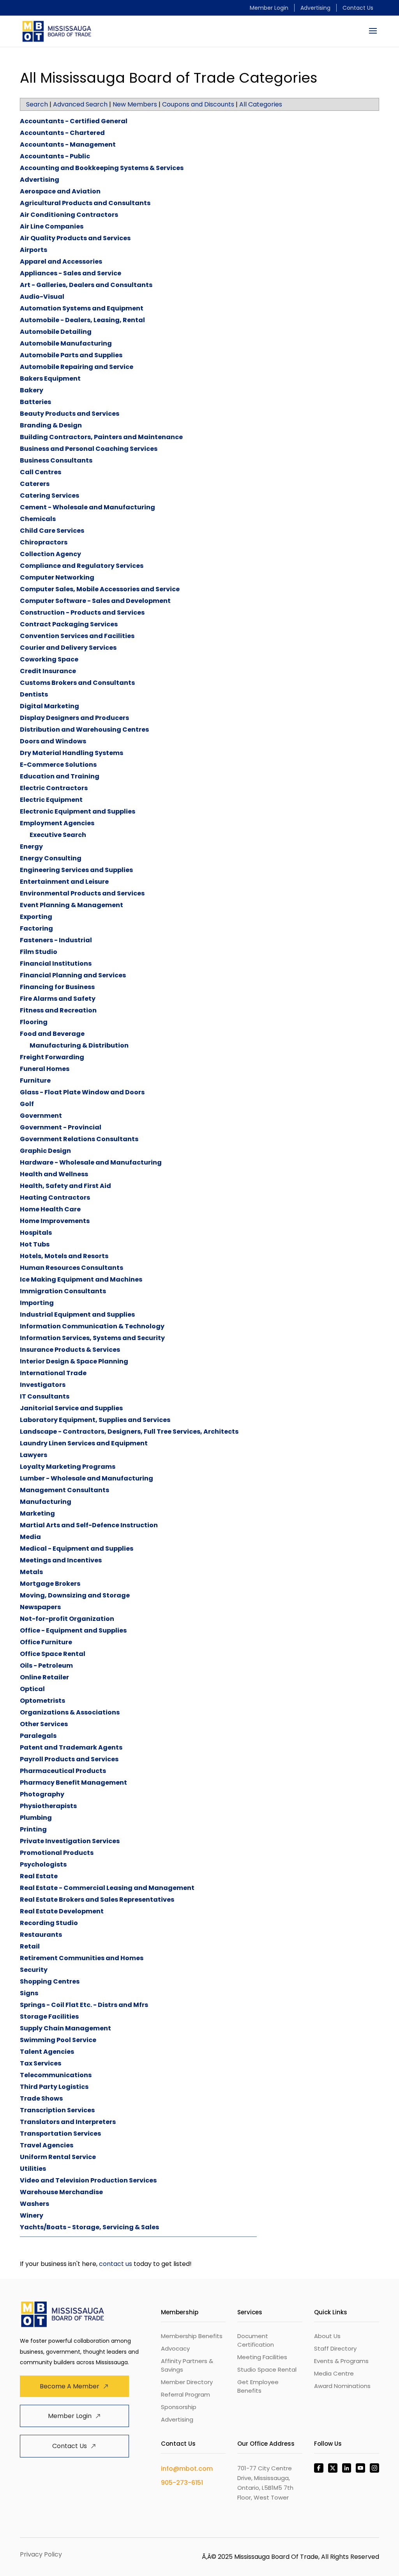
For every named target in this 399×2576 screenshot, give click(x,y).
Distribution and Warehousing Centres (84, 730)
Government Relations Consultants (79, 1139)
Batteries (35, 402)
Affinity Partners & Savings (187, 2365)
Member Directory (187, 2382)
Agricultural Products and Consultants (85, 203)
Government (41, 1116)
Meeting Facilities (262, 2357)
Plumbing (36, 1818)
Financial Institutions (56, 964)
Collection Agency (50, 554)
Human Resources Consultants (72, 1268)
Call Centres (41, 472)
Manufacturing (46, 1502)
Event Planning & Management (72, 905)
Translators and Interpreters (68, 2122)
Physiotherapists (48, 1806)
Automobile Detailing (56, 332)
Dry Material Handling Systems (72, 753)
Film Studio (39, 952)
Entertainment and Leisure (64, 882)
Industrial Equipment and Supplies (77, 1315)
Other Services (44, 1724)
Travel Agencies (47, 2145)
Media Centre (334, 2373)
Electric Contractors (54, 788)
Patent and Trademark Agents (71, 1747)
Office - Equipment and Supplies (73, 1630)
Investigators (43, 1385)
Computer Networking (57, 577)
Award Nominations (342, 2386)
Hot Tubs (35, 1244)
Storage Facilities (49, 2017)
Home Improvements (55, 1221)
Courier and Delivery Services (68, 648)
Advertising (315, 8)
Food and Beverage (52, 1034)
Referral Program (185, 2394)
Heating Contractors (55, 1198)
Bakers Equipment (50, 379)
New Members (135, 104)
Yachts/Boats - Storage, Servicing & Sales (89, 2227)
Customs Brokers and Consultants (77, 683)
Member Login (269, 8)
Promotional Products (57, 1853)
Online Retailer (44, 1677)
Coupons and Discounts (198, 104)
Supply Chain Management (65, 2028)
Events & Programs (341, 2361)
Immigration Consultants (63, 1291)
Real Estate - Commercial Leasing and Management (107, 1888)
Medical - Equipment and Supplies (77, 1549)
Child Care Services (52, 531)
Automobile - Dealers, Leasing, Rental (82, 320)
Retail (30, 1946)
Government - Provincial (61, 1127)
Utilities (33, 2169)
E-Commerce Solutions (58, 765)
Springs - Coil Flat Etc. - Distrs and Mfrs (84, 2005)
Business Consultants (56, 460)
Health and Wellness (54, 1174)
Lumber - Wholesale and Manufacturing (87, 1478)
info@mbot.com (187, 2469)
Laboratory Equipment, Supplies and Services (95, 1420)
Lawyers (34, 1455)
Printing (33, 1829)
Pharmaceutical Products (63, 1771)
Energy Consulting (51, 858)
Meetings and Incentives (61, 1560)
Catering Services (49, 496)
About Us (327, 2336)
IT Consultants (45, 1396)
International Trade (53, 1373)
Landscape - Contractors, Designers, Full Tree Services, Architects (129, 1432)
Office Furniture (46, 1642)
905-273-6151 (182, 2483)
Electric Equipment (51, 800)
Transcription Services (57, 2110)
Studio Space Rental (267, 2369)
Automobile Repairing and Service (77, 367)
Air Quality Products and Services (75, 238)
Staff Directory (335, 2348)
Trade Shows (41, 2098)
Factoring (36, 928)
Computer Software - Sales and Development (95, 601)
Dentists (34, 694)
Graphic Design (45, 1151)
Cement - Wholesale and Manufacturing (87, 507)
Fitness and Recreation (58, 1010)
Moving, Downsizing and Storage (75, 1595)
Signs (29, 1993)
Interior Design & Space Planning (74, 1361)
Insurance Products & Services (70, 1350)
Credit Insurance (48, 671)
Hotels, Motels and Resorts (64, 1256)
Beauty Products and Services (70, 414)
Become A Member (70, 2386)
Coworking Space (49, 659)
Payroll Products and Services (69, 1759)
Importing (37, 1303)
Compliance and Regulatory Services (82, 566)
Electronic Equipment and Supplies (78, 811)
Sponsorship (179, 2407)
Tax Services (41, 2063)
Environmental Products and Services (82, 893)
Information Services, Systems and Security (92, 1338)
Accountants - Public (55, 156)
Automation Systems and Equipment (82, 308)
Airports (34, 250)
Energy (31, 847)
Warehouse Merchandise (61, 2192)
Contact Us (358, 8)
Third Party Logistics (54, 2087)
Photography (42, 1794)
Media (30, 1537)
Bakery (32, 390)
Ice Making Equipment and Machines (81, 1279)
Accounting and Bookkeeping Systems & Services (102, 168)
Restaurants (41, 1935)
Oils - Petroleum (46, 1666)
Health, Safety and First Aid (65, 1186)
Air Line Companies (52, 226)
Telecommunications (56, 2075)
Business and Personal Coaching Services (89, 449)
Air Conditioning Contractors (69, 215)
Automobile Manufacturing (66, 343)
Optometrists (42, 1701)
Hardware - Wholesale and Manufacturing (91, 1162)
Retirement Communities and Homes (82, 1958)
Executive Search (58, 835)
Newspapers (40, 1607)
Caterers (35, 484)
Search (37, 104)
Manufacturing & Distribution (79, 1045)
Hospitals (36, 1233)
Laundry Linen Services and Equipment (84, 1443)
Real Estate (39, 1876)
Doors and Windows (53, 741)
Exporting (36, 917)
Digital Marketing (49, 706)
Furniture (35, 1081)
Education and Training (60, 776)
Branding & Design (51, 425)
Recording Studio (49, 1923)
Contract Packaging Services (69, 624)
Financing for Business (57, 987)
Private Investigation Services (70, 1841)
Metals (31, 1572)
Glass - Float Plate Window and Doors (82, 1092)
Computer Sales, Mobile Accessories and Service (100, 589)
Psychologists (43, 1864)
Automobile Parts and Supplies (71, 355)
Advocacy (175, 2348)
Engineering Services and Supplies (76, 870)
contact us (116, 2264)
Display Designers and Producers (74, 718)
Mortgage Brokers (50, 1584)
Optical (32, 1689)
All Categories (261, 104)
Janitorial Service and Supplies (71, 1408)
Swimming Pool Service (58, 2040)
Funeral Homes (45, 1069)
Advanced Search (80, 104)
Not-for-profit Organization (67, 1619)
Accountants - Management (68, 144)
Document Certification (256, 2340)
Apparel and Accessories (61, 262)
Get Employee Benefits (258, 2386)
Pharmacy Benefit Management (73, 1783)
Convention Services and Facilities (77, 636)
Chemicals (38, 519)
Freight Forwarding (52, 1057)
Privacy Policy (41, 2554)
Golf (27, 1104)
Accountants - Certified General (74, 121)
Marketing (37, 1513)
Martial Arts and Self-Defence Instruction (89, 1525)
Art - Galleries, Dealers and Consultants (86, 285)
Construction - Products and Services (82, 613)
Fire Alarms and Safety (58, 999)
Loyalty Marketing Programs (68, 1467)
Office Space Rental (53, 1654)
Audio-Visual (42, 297)
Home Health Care (50, 1209)
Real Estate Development (62, 1911)
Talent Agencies (47, 2052)
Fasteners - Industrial (56, 940)
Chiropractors (44, 542)
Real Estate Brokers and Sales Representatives (97, 1900)
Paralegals (38, 1736)
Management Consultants (64, 1490)
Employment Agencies (57, 823)
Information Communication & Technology (92, 1326)
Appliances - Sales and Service (71, 273)
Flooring (34, 1022)
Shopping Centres (50, 1981)
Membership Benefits (192, 2336)
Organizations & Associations (70, 1712)
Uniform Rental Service (58, 2157)
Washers (34, 2204)
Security (34, 1970)
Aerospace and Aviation (60, 191)
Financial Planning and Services (73, 975)
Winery (32, 2215)
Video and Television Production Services (88, 2180)
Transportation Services (60, 2134)
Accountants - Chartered (62, 133)
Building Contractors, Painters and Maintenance (101, 437)
